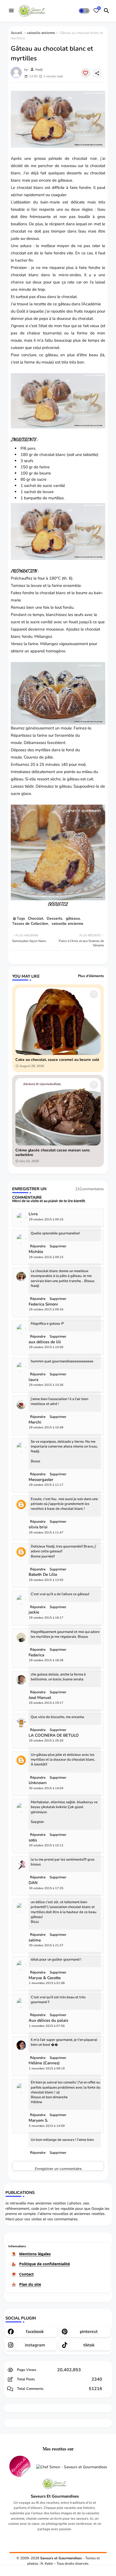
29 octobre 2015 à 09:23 (46, 1257)
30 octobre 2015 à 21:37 (46, 1945)
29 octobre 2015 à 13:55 (46, 1580)
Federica (36, 1655)
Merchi (35, 1422)
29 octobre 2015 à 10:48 (46, 1427)
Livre (33, 1214)
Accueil (16, 33)
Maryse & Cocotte (45, 1978)
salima (35, 1940)
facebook (35, 2332)
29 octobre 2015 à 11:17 (46, 1485)
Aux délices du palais (48, 2021)
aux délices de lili (45, 1342)
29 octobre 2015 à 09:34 (46, 1309)
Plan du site (30, 2284)
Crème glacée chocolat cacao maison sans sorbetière (53, 1153)
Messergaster (41, 1480)
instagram (35, 2345)
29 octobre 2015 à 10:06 (46, 1347)
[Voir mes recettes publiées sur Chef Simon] (72, 2467)
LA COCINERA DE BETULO (54, 1735)
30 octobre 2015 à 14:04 (46, 1788)
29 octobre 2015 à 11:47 (46, 1533)
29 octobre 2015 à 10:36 (46, 1385)
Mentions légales (35, 2254)
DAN (33, 1883)
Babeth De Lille (43, 1575)
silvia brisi (38, 1527)
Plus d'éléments (91, 976)
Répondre (38, 2153)
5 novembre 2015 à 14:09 (47, 2126)
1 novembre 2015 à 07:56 (47, 2026)
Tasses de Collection (30, 924)
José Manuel (40, 1698)
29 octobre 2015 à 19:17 (46, 1703)
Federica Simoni (43, 1304)
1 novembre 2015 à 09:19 (47, 2068)
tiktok (89, 2345)
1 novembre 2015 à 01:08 (47, 1983)
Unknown (38, 1783)
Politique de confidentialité (45, 2264)
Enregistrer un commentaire (58, 2168)
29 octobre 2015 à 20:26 (46, 1741)
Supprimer (58, 2153)
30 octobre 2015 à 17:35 (46, 1888)
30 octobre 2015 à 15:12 (46, 1845)
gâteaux (65, 180)
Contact (26, 2274)
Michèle (36, 1252)
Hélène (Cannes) (44, 2063)
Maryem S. (38, 2120)
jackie (34, 1612)
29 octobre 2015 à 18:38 (46, 1660)
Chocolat (35, 918)
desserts (74, 173)
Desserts (54, 918)
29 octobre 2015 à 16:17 (46, 1618)
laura (33, 1380)
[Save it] (86, 73)
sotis (33, 1840)
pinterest (89, 2332)
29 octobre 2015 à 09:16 (46, 1219)
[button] (84, 11)
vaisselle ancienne (41, 33)
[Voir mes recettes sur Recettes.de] (20, 2467)
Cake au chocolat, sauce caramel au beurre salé (57, 1060)
